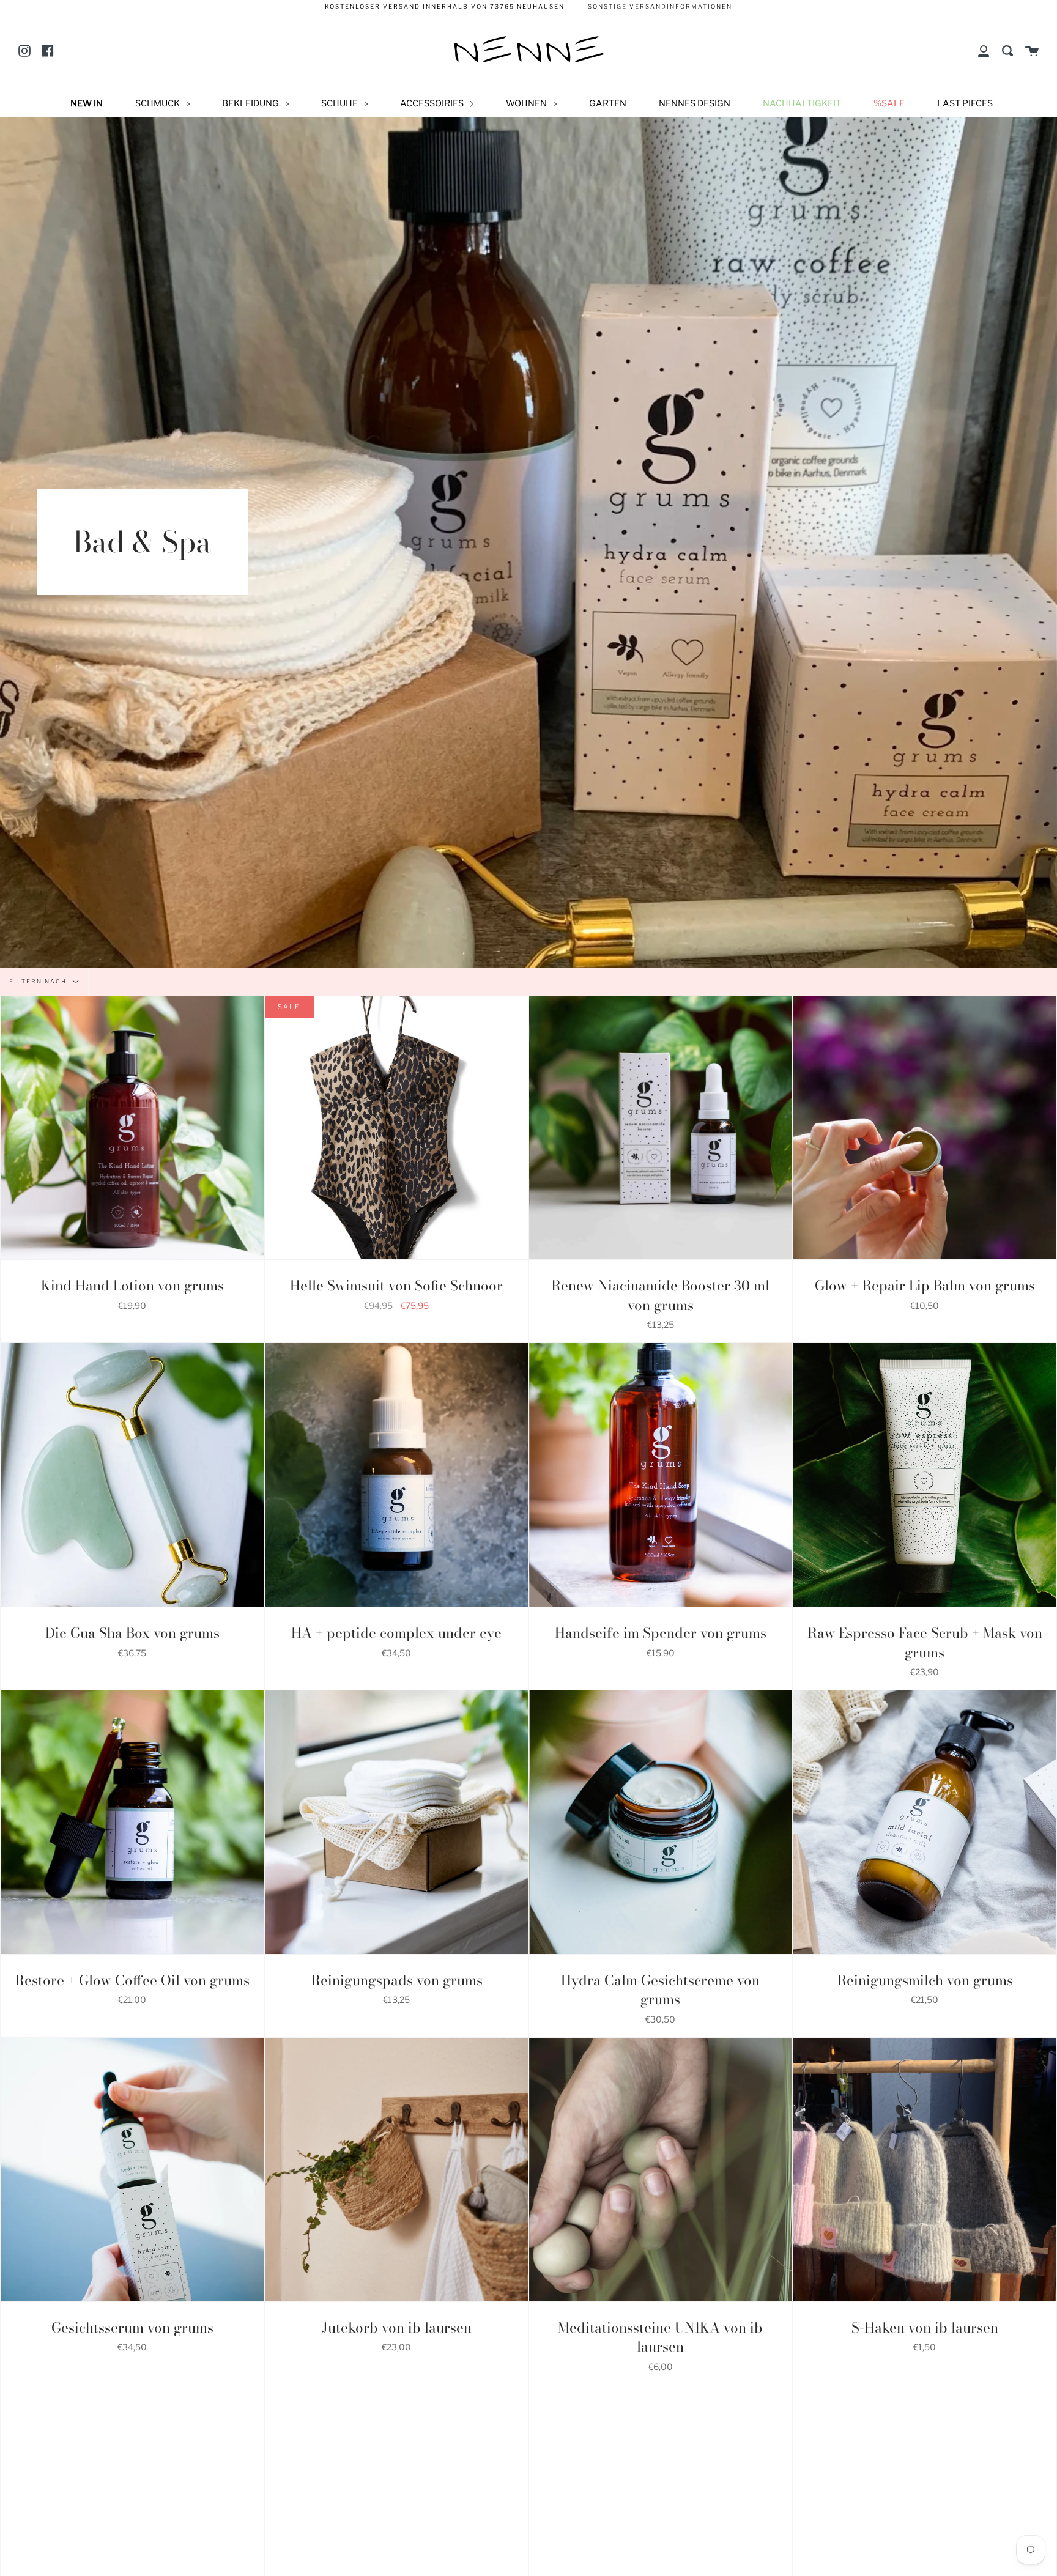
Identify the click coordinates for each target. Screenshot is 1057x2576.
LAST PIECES (965, 103)
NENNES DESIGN (695, 103)
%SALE (889, 103)
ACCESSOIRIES (433, 103)
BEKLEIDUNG (251, 103)
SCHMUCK (158, 103)
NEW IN (87, 103)
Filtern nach (39, 981)
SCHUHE (340, 103)
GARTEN (608, 103)
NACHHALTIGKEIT (802, 103)
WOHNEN (527, 103)
